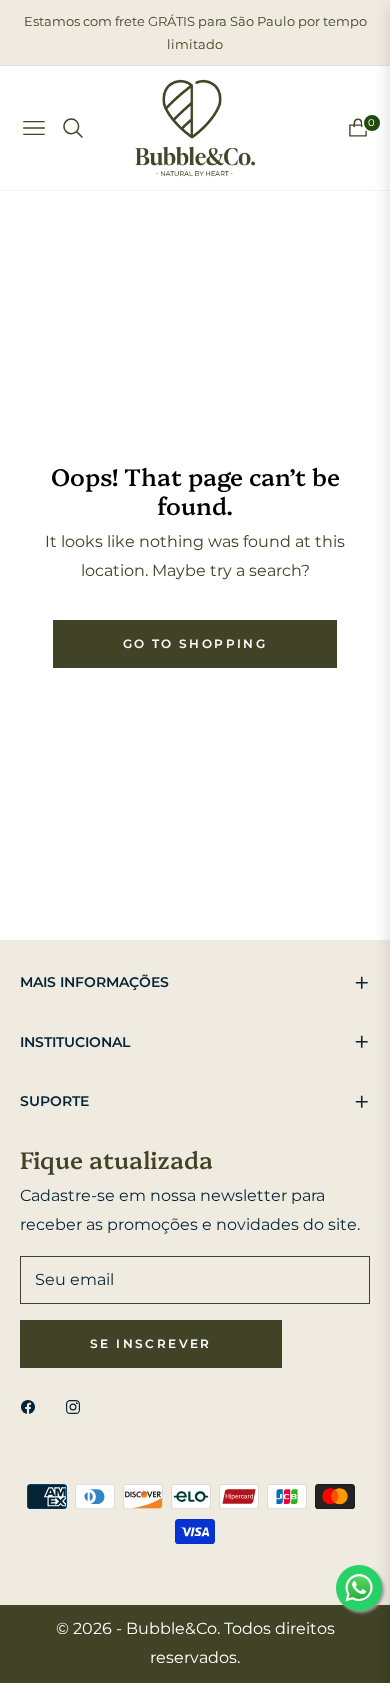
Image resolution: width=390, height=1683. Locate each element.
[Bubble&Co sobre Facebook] (33, 1406)
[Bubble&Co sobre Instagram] (78, 1406)
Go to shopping (195, 643)
